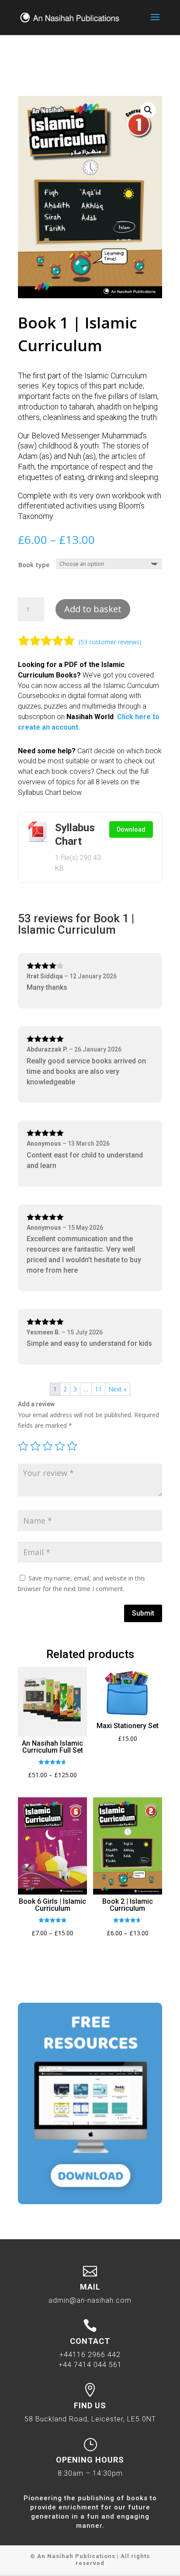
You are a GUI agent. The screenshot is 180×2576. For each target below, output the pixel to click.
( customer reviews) (110, 642)
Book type (34, 565)
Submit (143, 1613)
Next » (118, 1389)
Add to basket (93, 609)
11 (98, 1389)
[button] (148, 110)
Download (131, 829)
